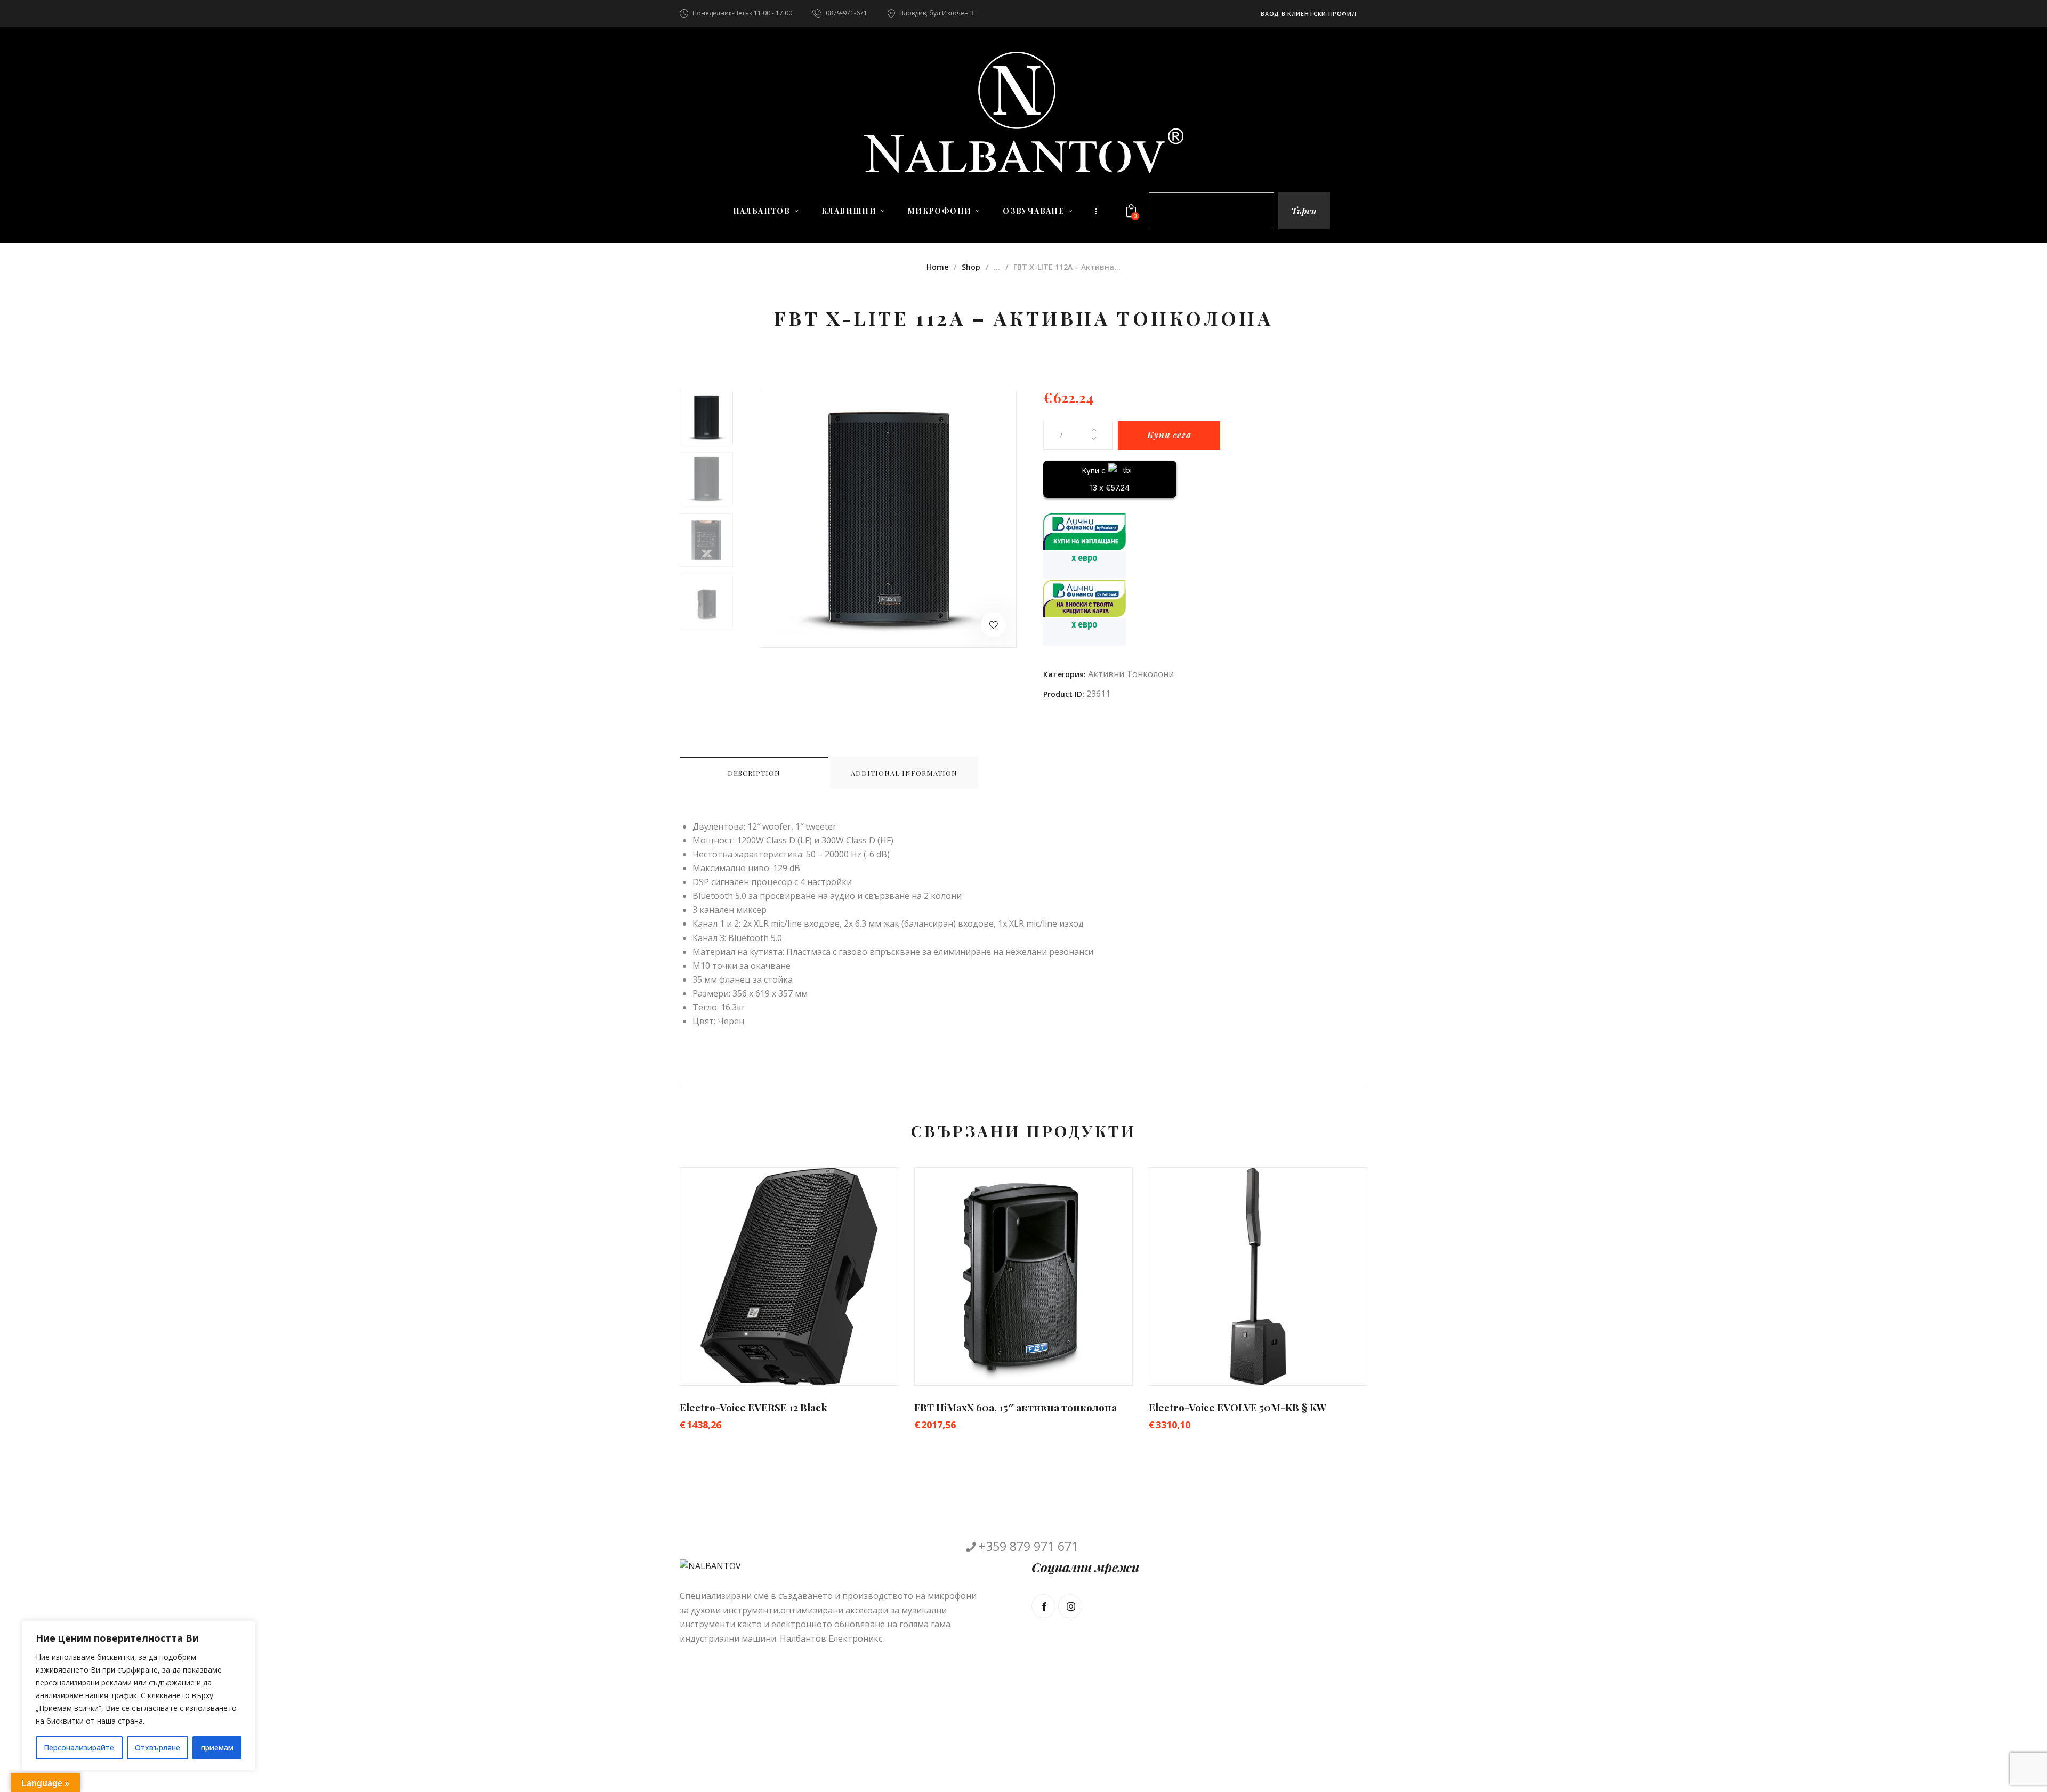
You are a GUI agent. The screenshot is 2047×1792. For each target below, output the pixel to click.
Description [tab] (754, 773)
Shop (971, 267)
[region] (139, 1695)
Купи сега (1169, 435)
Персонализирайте (79, 1747)
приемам (217, 1747)
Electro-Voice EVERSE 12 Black (753, 1407)
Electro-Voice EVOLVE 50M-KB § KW (1238, 1407)
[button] (993, 625)
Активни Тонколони (1131, 674)
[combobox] (1211, 211)
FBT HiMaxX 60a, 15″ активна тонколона (1016, 1407)
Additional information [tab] (904, 773)
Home (937, 267)
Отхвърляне (158, 1747)
